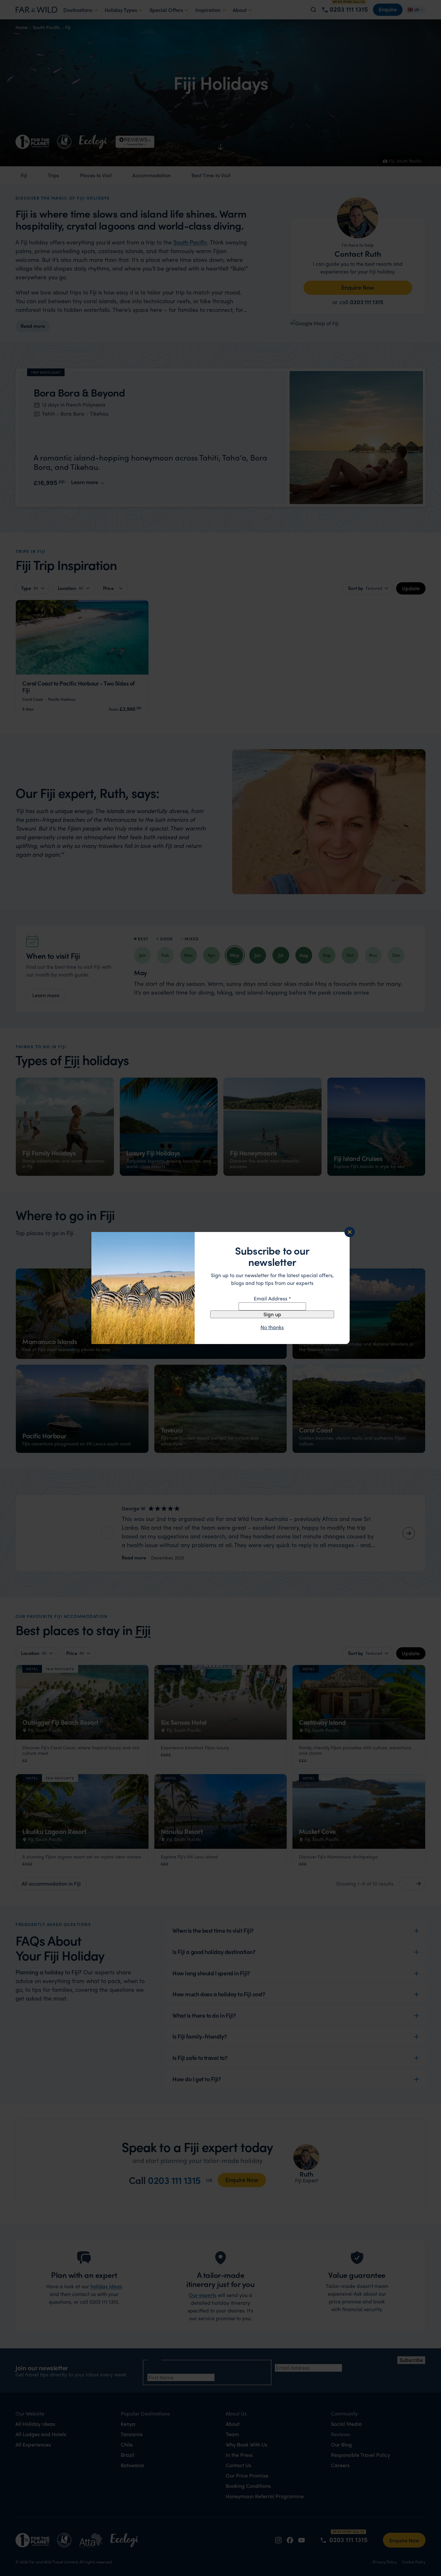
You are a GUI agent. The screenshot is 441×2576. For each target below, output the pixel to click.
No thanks (272, 1327)
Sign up (272, 1314)
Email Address (272, 1298)
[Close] (350, 1232)
